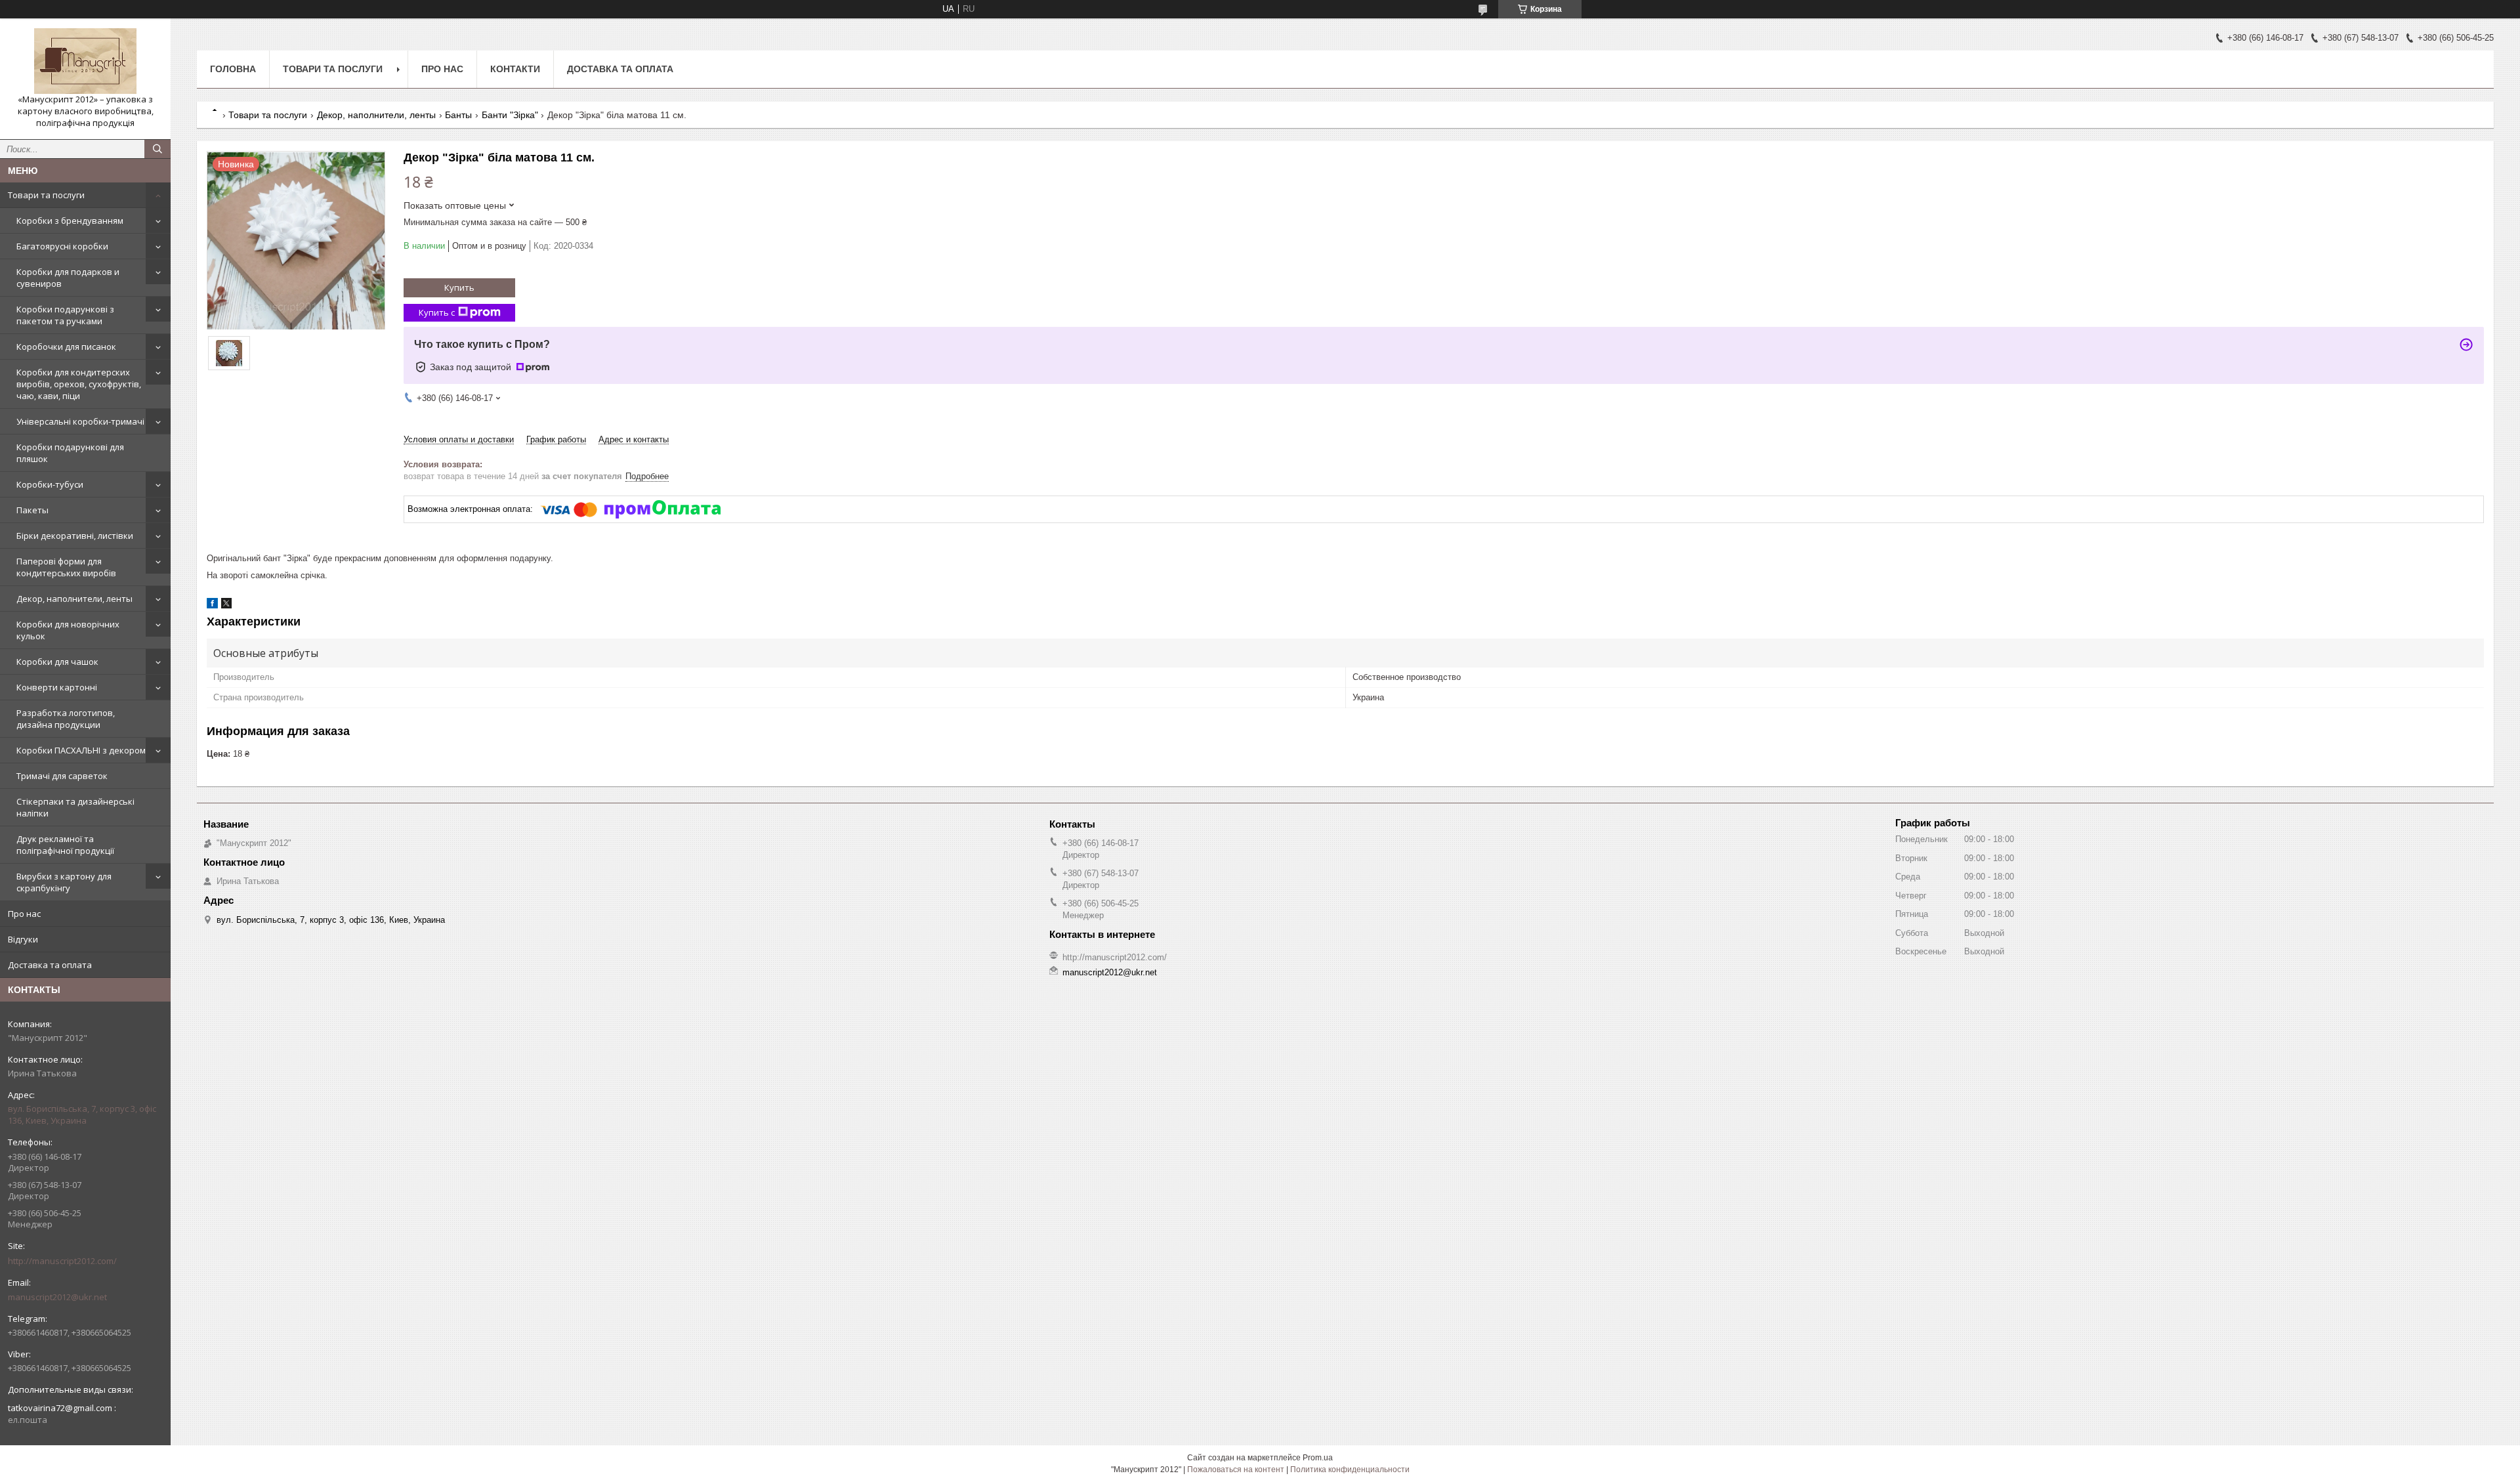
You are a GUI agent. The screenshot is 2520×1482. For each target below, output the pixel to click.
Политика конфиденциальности (1350, 1470)
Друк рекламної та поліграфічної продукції (65, 845)
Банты (458, 115)
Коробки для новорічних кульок (68, 630)
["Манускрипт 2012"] (85, 61)
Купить (459, 287)
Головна (233, 69)
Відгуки (23, 939)
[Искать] (157, 149)
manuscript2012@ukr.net (57, 1297)
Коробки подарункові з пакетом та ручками (65, 315)
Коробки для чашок (57, 662)
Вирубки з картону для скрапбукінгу (64, 882)
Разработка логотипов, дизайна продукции (66, 719)
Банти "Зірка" (510, 115)
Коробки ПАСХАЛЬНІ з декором (81, 750)
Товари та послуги (46, 195)
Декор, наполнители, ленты (74, 599)
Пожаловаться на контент (1236, 1470)
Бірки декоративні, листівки (75, 536)
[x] (226, 605)
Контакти (515, 69)
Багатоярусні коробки (62, 246)
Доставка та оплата (50, 965)
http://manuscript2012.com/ (62, 1261)
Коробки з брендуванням (70, 221)
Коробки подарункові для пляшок (70, 453)
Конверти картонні (57, 687)
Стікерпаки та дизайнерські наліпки (75, 807)
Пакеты (32, 510)
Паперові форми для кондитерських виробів (66, 567)
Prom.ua (1318, 1458)
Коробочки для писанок (66, 347)
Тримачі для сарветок (62, 776)
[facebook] (212, 605)
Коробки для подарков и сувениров (68, 278)
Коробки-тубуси (50, 484)
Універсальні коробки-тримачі (80, 421)
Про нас (24, 914)
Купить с (437, 312)
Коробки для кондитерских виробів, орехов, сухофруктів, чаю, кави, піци (79, 384)
